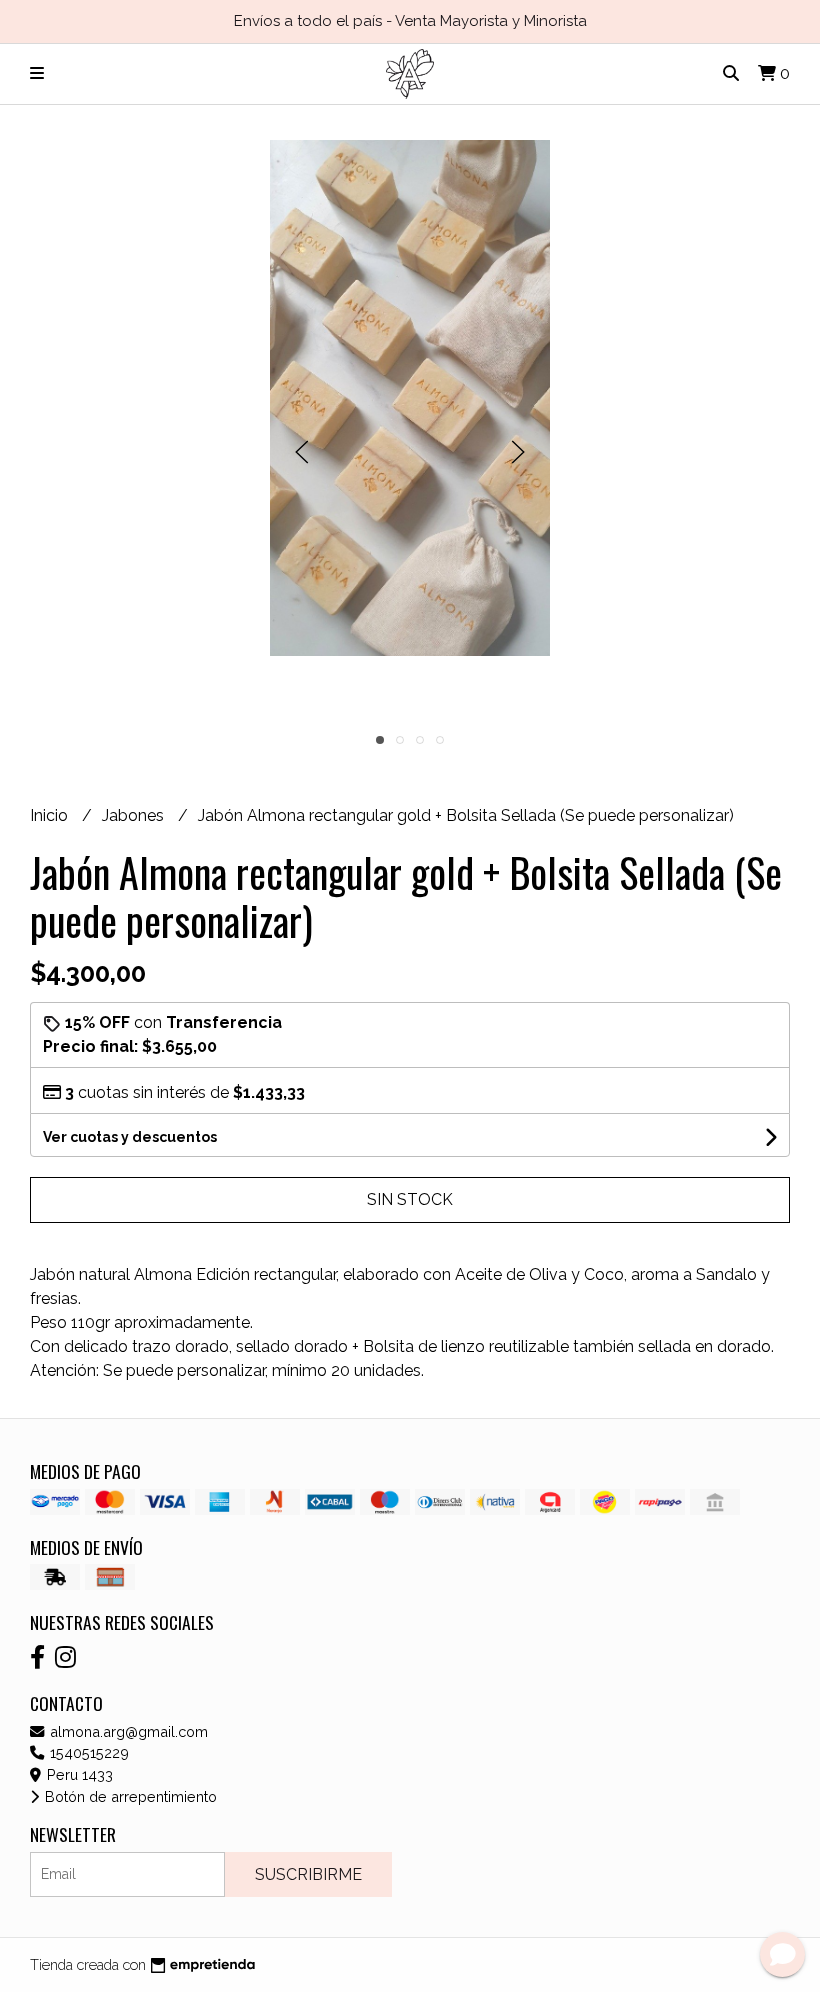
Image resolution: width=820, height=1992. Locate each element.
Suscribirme (308, 1874)
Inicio (51, 815)
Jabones (135, 815)
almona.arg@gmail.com (127, 1731)
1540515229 (87, 1752)
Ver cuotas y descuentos (130, 1137)
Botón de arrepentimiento (129, 1796)
